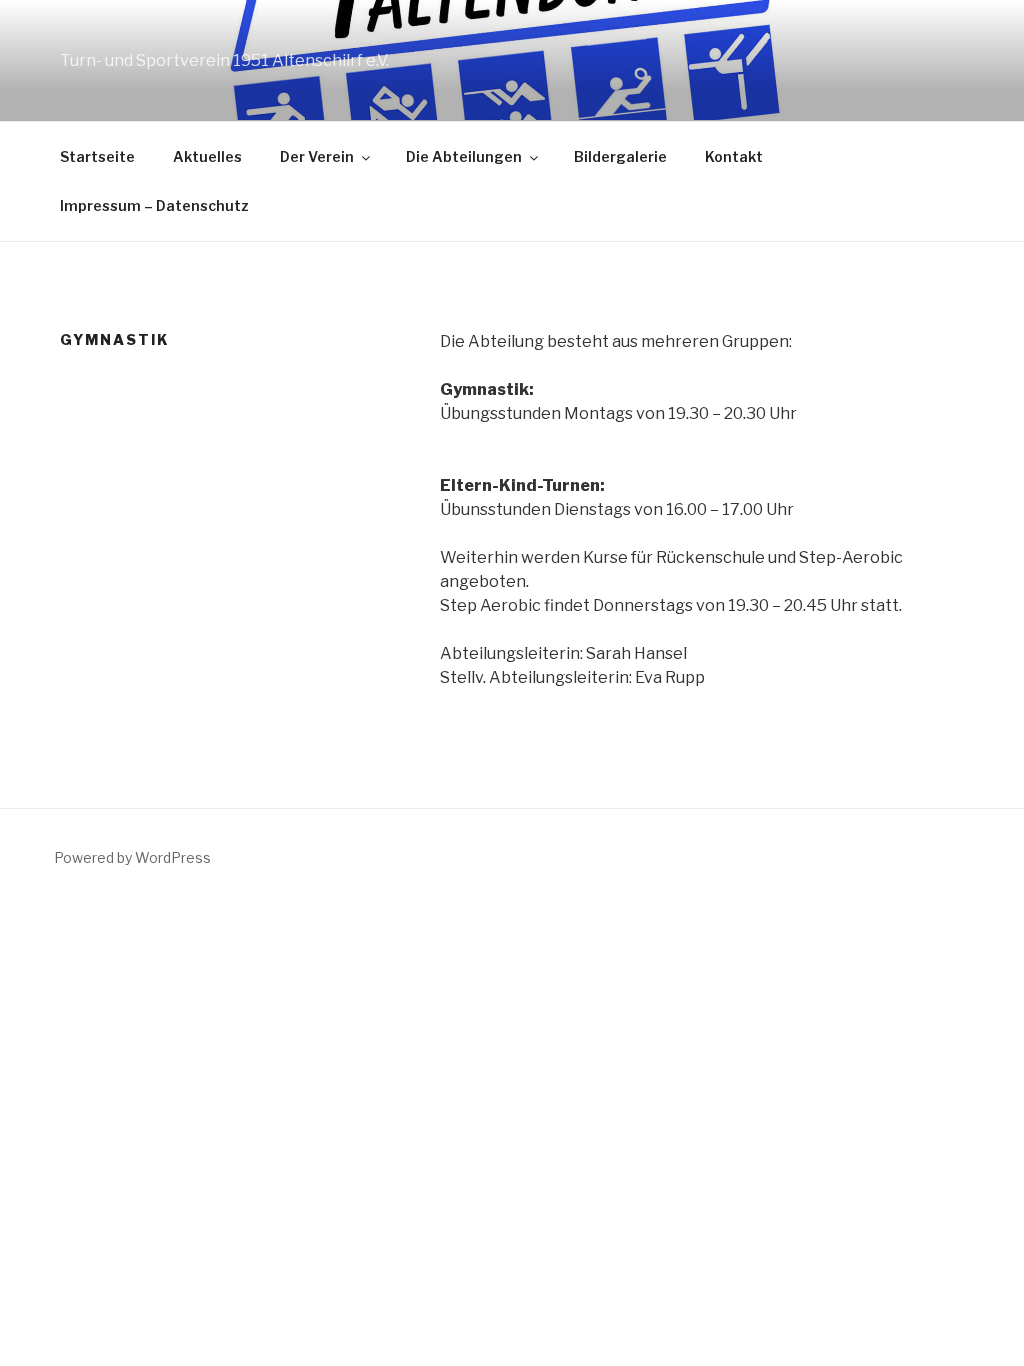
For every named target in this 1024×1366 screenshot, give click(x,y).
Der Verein (317, 156)
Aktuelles (207, 156)
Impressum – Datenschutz (154, 205)
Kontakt (734, 156)
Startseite (97, 156)
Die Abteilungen (464, 156)
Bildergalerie (620, 156)
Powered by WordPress (132, 857)
